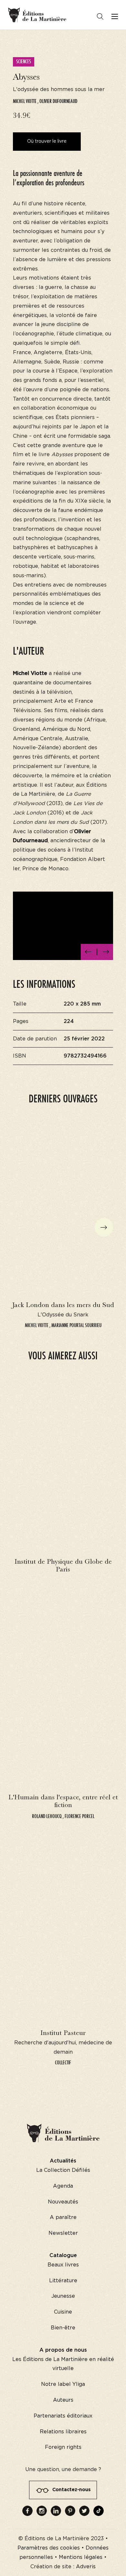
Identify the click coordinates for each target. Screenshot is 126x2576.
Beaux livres (63, 2265)
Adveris (86, 2567)
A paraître (63, 2217)
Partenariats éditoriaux (63, 2416)
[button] (88, 952)
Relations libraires (63, 2432)
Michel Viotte (25, 101)
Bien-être (63, 2328)
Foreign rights (63, 2447)
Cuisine (63, 2312)
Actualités (63, 2161)
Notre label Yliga (63, 2384)
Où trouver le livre (47, 141)
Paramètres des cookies (49, 2548)
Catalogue (63, 2255)
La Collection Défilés (63, 2170)
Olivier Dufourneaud (58, 101)
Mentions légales (81, 2557)
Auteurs (63, 2400)
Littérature (63, 2281)
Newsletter (63, 2233)
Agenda (63, 2186)
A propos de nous (63, 2350)
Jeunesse (63, 2296)
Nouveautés (63, 2202)
